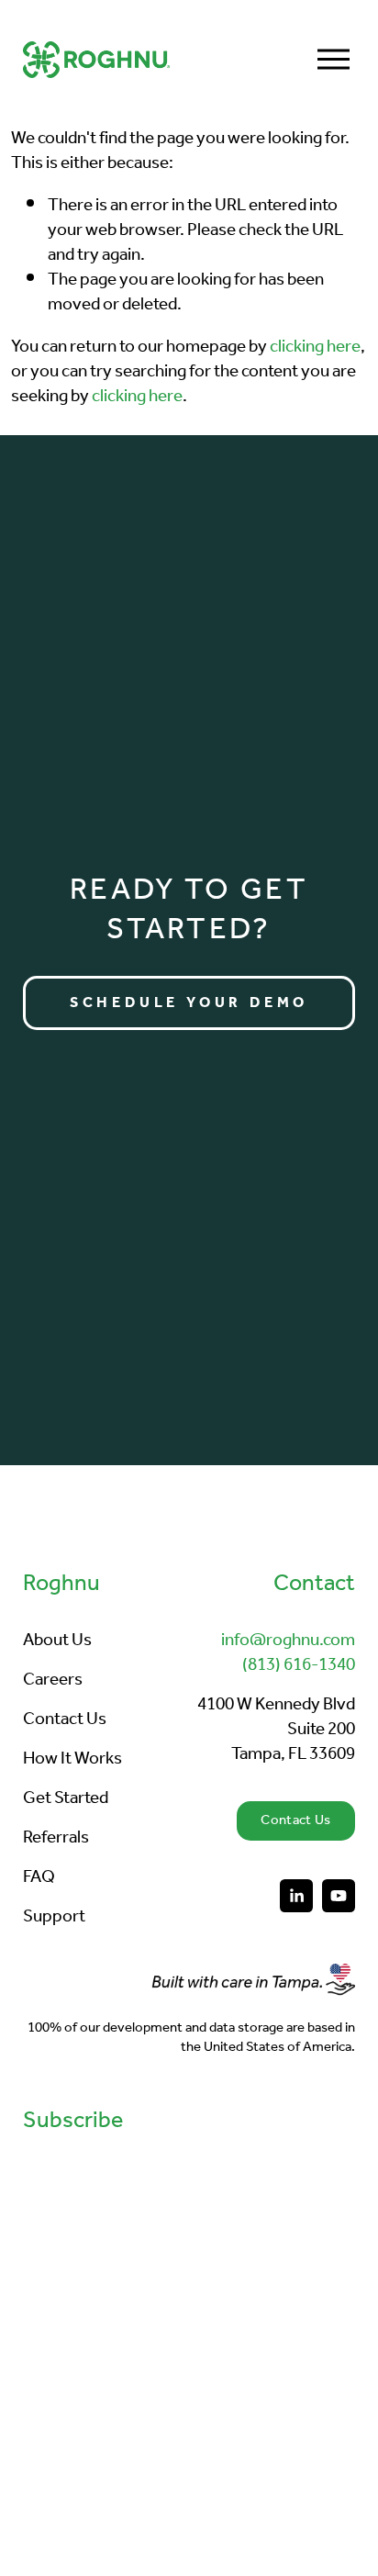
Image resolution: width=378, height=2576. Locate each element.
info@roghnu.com (288, 1641)
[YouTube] (339, 1896)
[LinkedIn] (296, 1896)
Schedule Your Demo (189, 1003)
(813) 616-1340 (299, 1666)
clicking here (315, 347)
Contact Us (295, 1820)
